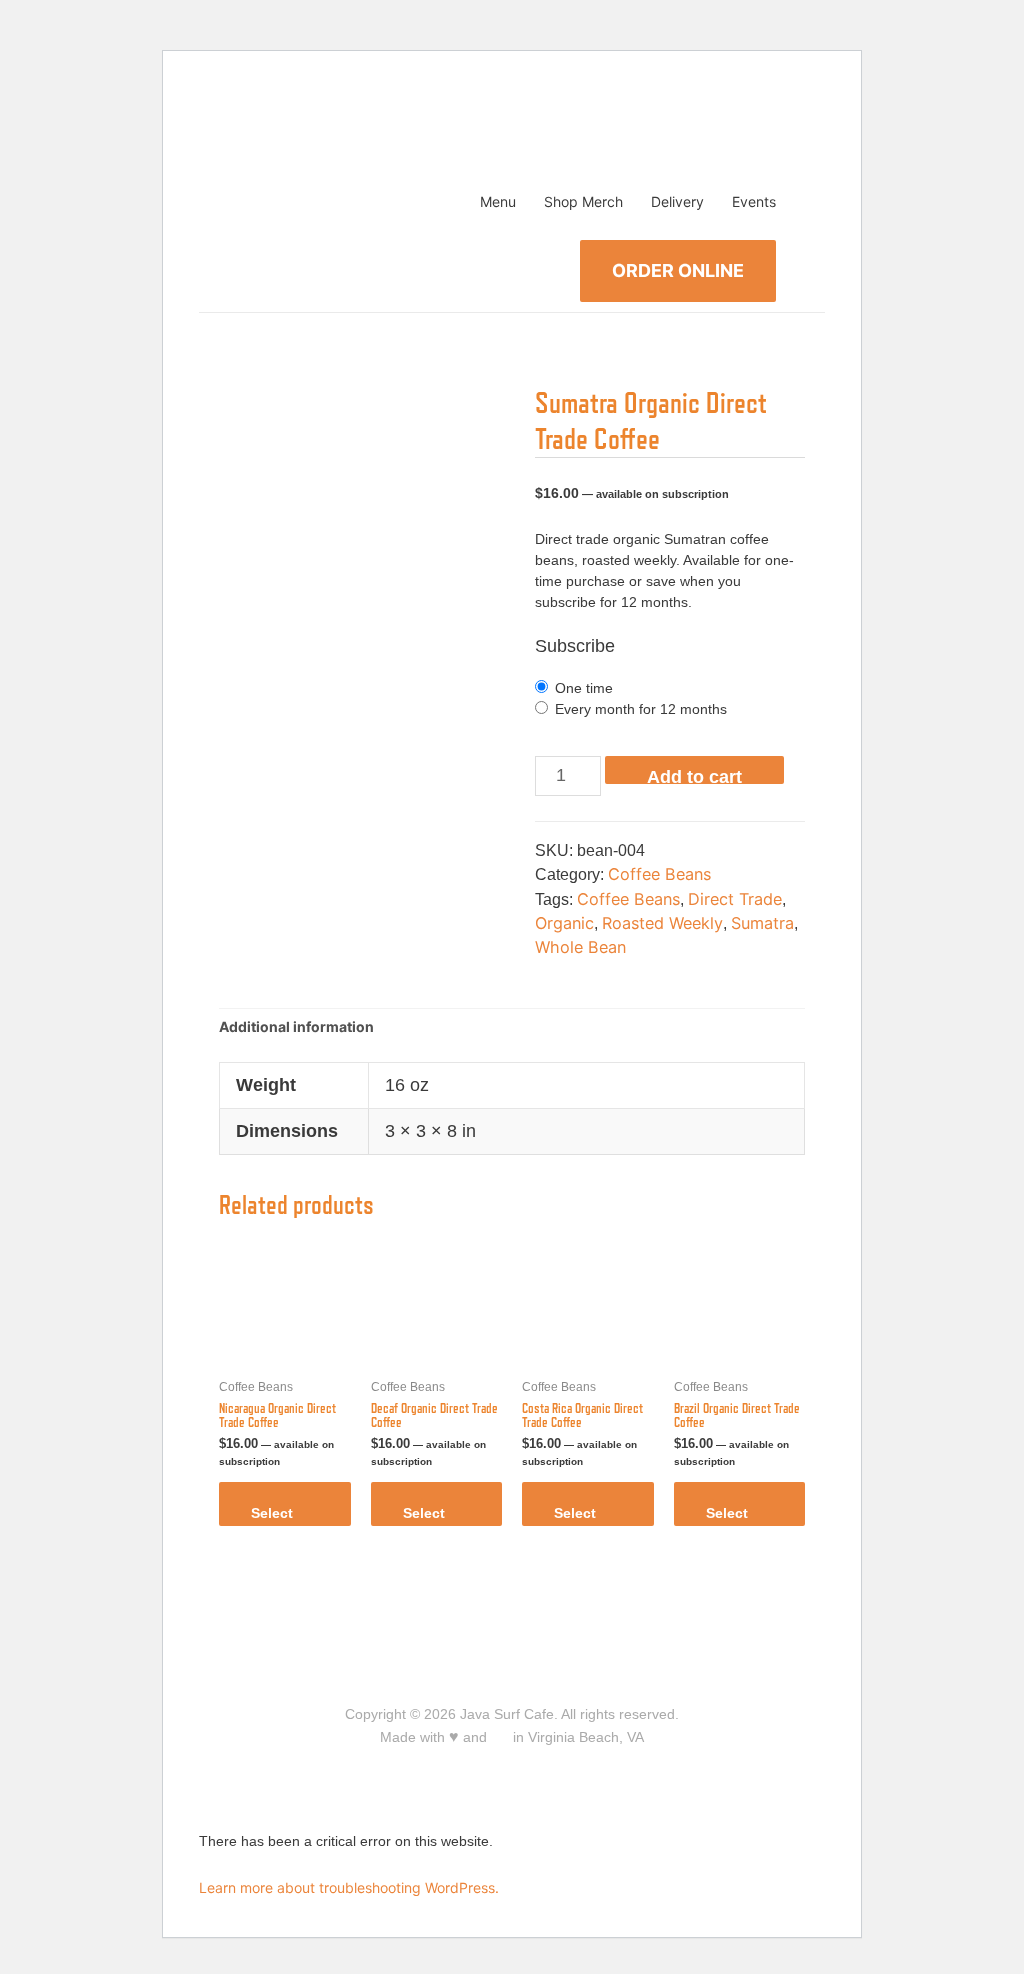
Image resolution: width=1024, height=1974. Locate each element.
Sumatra (762, 923)
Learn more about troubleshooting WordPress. (349, 1887)
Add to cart (694, 775)
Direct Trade (735, 899)
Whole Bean (580, 947)
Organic (564, 923)
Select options (277, 1515)
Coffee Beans (659, 874)
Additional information (296, 1026)
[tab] (296, 1026)
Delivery (677, 201)
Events (754, 201)
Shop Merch (583, 201)
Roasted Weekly (662, 923)
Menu (498, 201)
